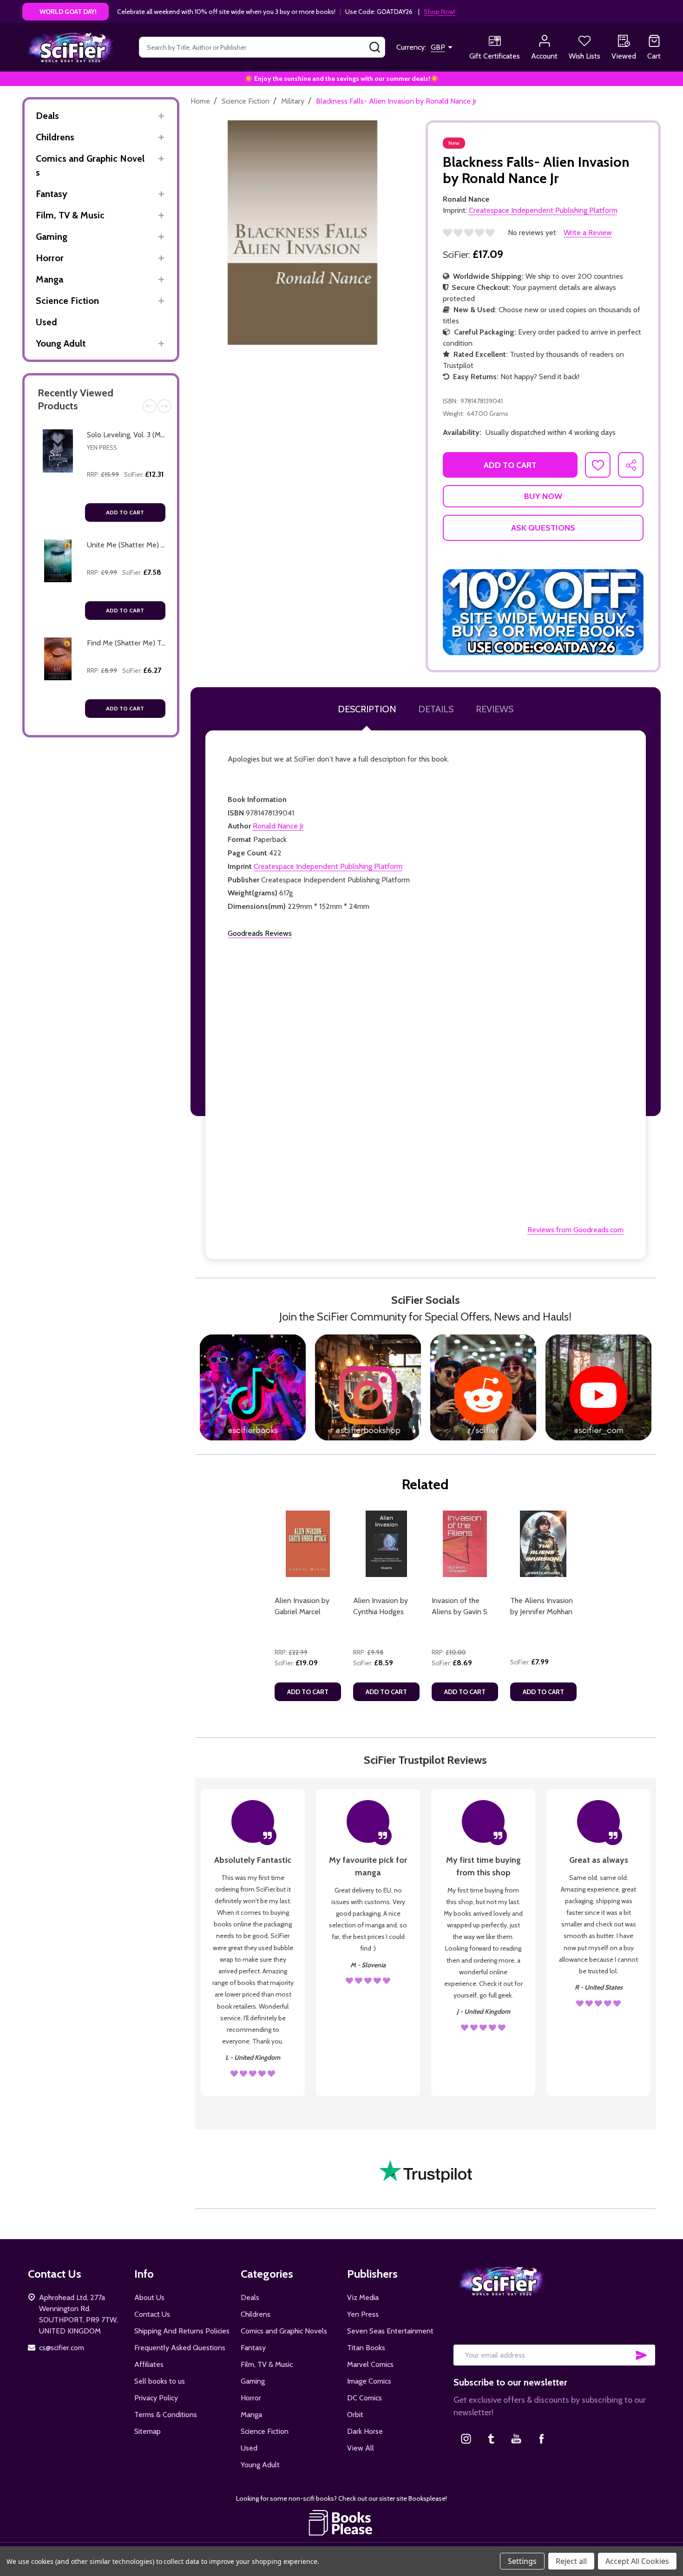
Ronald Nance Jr (278, 826)
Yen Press (102, 447)
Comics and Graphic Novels (90, 165)
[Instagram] (466, 2438)
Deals (47, 116)
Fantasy (52, 194)
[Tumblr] (491, 2438)
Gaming (52, 237)
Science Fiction (67, 301)
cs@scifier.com (62, 2348)
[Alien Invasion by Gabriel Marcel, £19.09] (308, 1544)
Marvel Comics (370, 2364)
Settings (522, 2561)
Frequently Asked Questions (180, 2348)
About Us (149, 2297)
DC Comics (364, 2398)
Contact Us (152, 2314)
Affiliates (149, 2364)
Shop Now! (440, 12)
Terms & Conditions (166, 2415)
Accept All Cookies (637, 2561)
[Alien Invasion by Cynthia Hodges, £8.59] (386, 1544)
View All (361, 2448)
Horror (50, 258)
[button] (543, 612)
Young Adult (61, 343)
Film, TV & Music (70, 215)
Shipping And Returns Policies (182, 2331)
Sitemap (148, 2431)
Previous (150, 406)
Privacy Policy (156, 2398)
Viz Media (363, 2297)
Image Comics (369, 2381)
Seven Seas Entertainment (390, 2331)
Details (436, 709)
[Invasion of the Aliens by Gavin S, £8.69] (465, 1544)
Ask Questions (543, 528)
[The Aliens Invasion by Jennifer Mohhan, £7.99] (543, 1544)
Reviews (495, 709)
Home (200, 101)
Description (367, 709)
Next (164, 406)
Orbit (355, 2415)
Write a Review (588, 233)
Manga (49, 279)
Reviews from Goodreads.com (575, 1230)
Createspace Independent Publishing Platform (328, 866)
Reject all (571, 2561)
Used (46, 322)
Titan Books (366, 2348)
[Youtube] (516, 2438)
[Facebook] (541, 2438)
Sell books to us (160, 2381)
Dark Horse (365, 2431)
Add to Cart (125, 512)
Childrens (55, 137)
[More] (161, 116)
